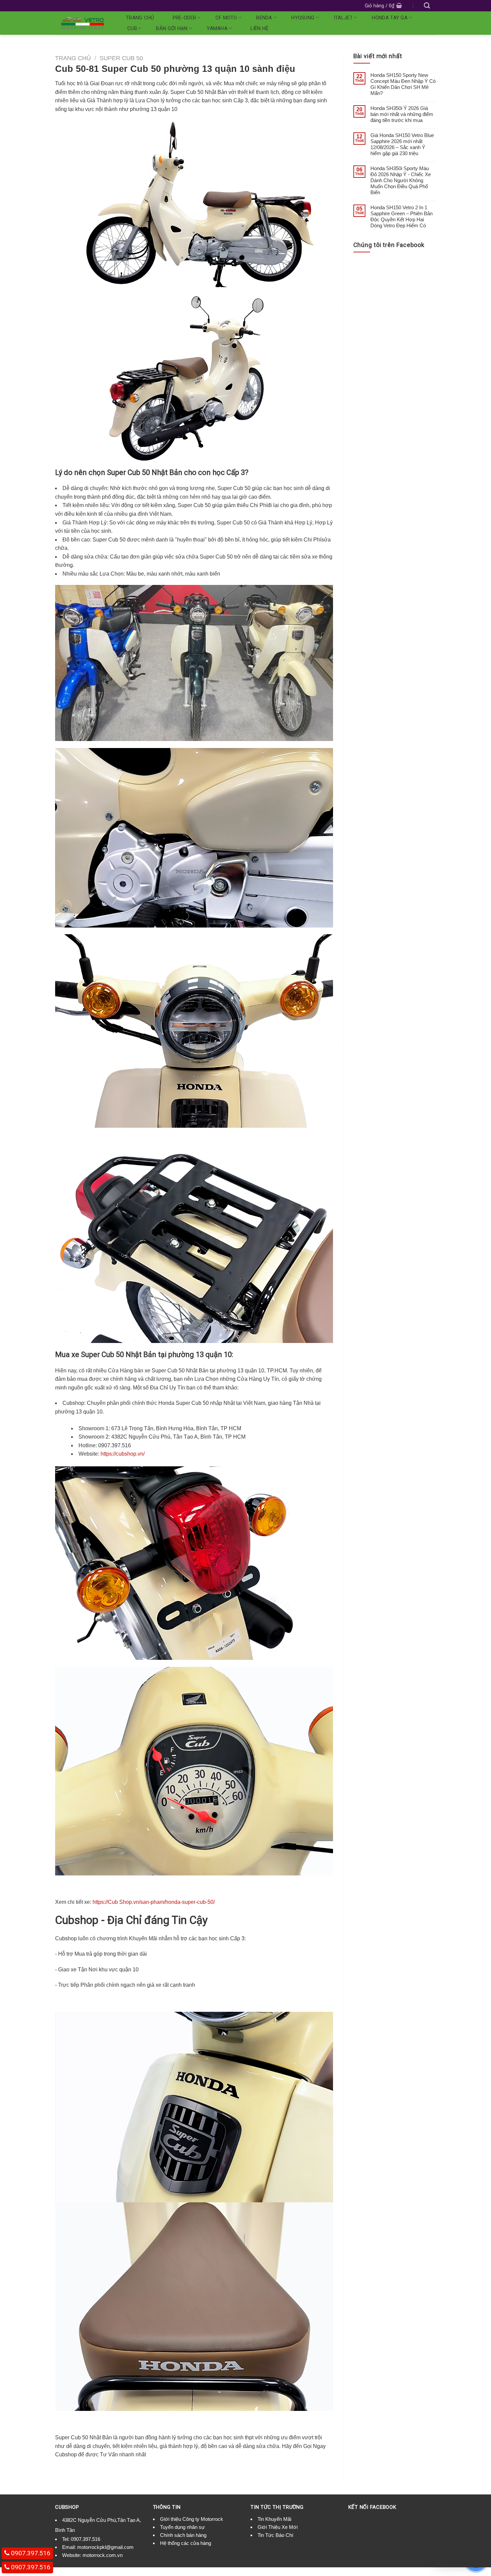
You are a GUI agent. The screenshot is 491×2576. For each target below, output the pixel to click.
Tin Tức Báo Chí (275, 2535)
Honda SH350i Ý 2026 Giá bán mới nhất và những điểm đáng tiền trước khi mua (402, 114)
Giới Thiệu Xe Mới (278, 2527)
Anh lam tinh (167, 2551)
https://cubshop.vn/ (123, 1454)
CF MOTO (226, 18)
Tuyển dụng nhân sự (182, 2527)
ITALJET (343, 18)
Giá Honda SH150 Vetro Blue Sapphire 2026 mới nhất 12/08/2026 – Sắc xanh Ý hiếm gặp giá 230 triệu (402, 144)
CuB (132, 28)
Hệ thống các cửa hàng (186, 2543)
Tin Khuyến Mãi (274, 2519)
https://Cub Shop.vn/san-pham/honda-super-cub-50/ (154, 1902)
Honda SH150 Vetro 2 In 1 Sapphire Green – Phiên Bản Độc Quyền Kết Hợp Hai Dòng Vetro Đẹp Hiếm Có (401, 216)
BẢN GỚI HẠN (172, 28)
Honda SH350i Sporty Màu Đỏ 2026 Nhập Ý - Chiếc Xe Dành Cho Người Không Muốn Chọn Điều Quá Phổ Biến (401, 180)
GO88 (188, 2551)
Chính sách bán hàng (183, 2535)
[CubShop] (83, 23)
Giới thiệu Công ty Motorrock (192, 2519)
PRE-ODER (184, 18)
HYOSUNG (303, 18)
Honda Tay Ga (390, 18)
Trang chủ (140, 18)
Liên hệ (260, 28)
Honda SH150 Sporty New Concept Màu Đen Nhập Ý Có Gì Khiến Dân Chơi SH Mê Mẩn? (403, 84)
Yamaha (217, 28)
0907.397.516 (86, 2539)
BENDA (264, 18)
